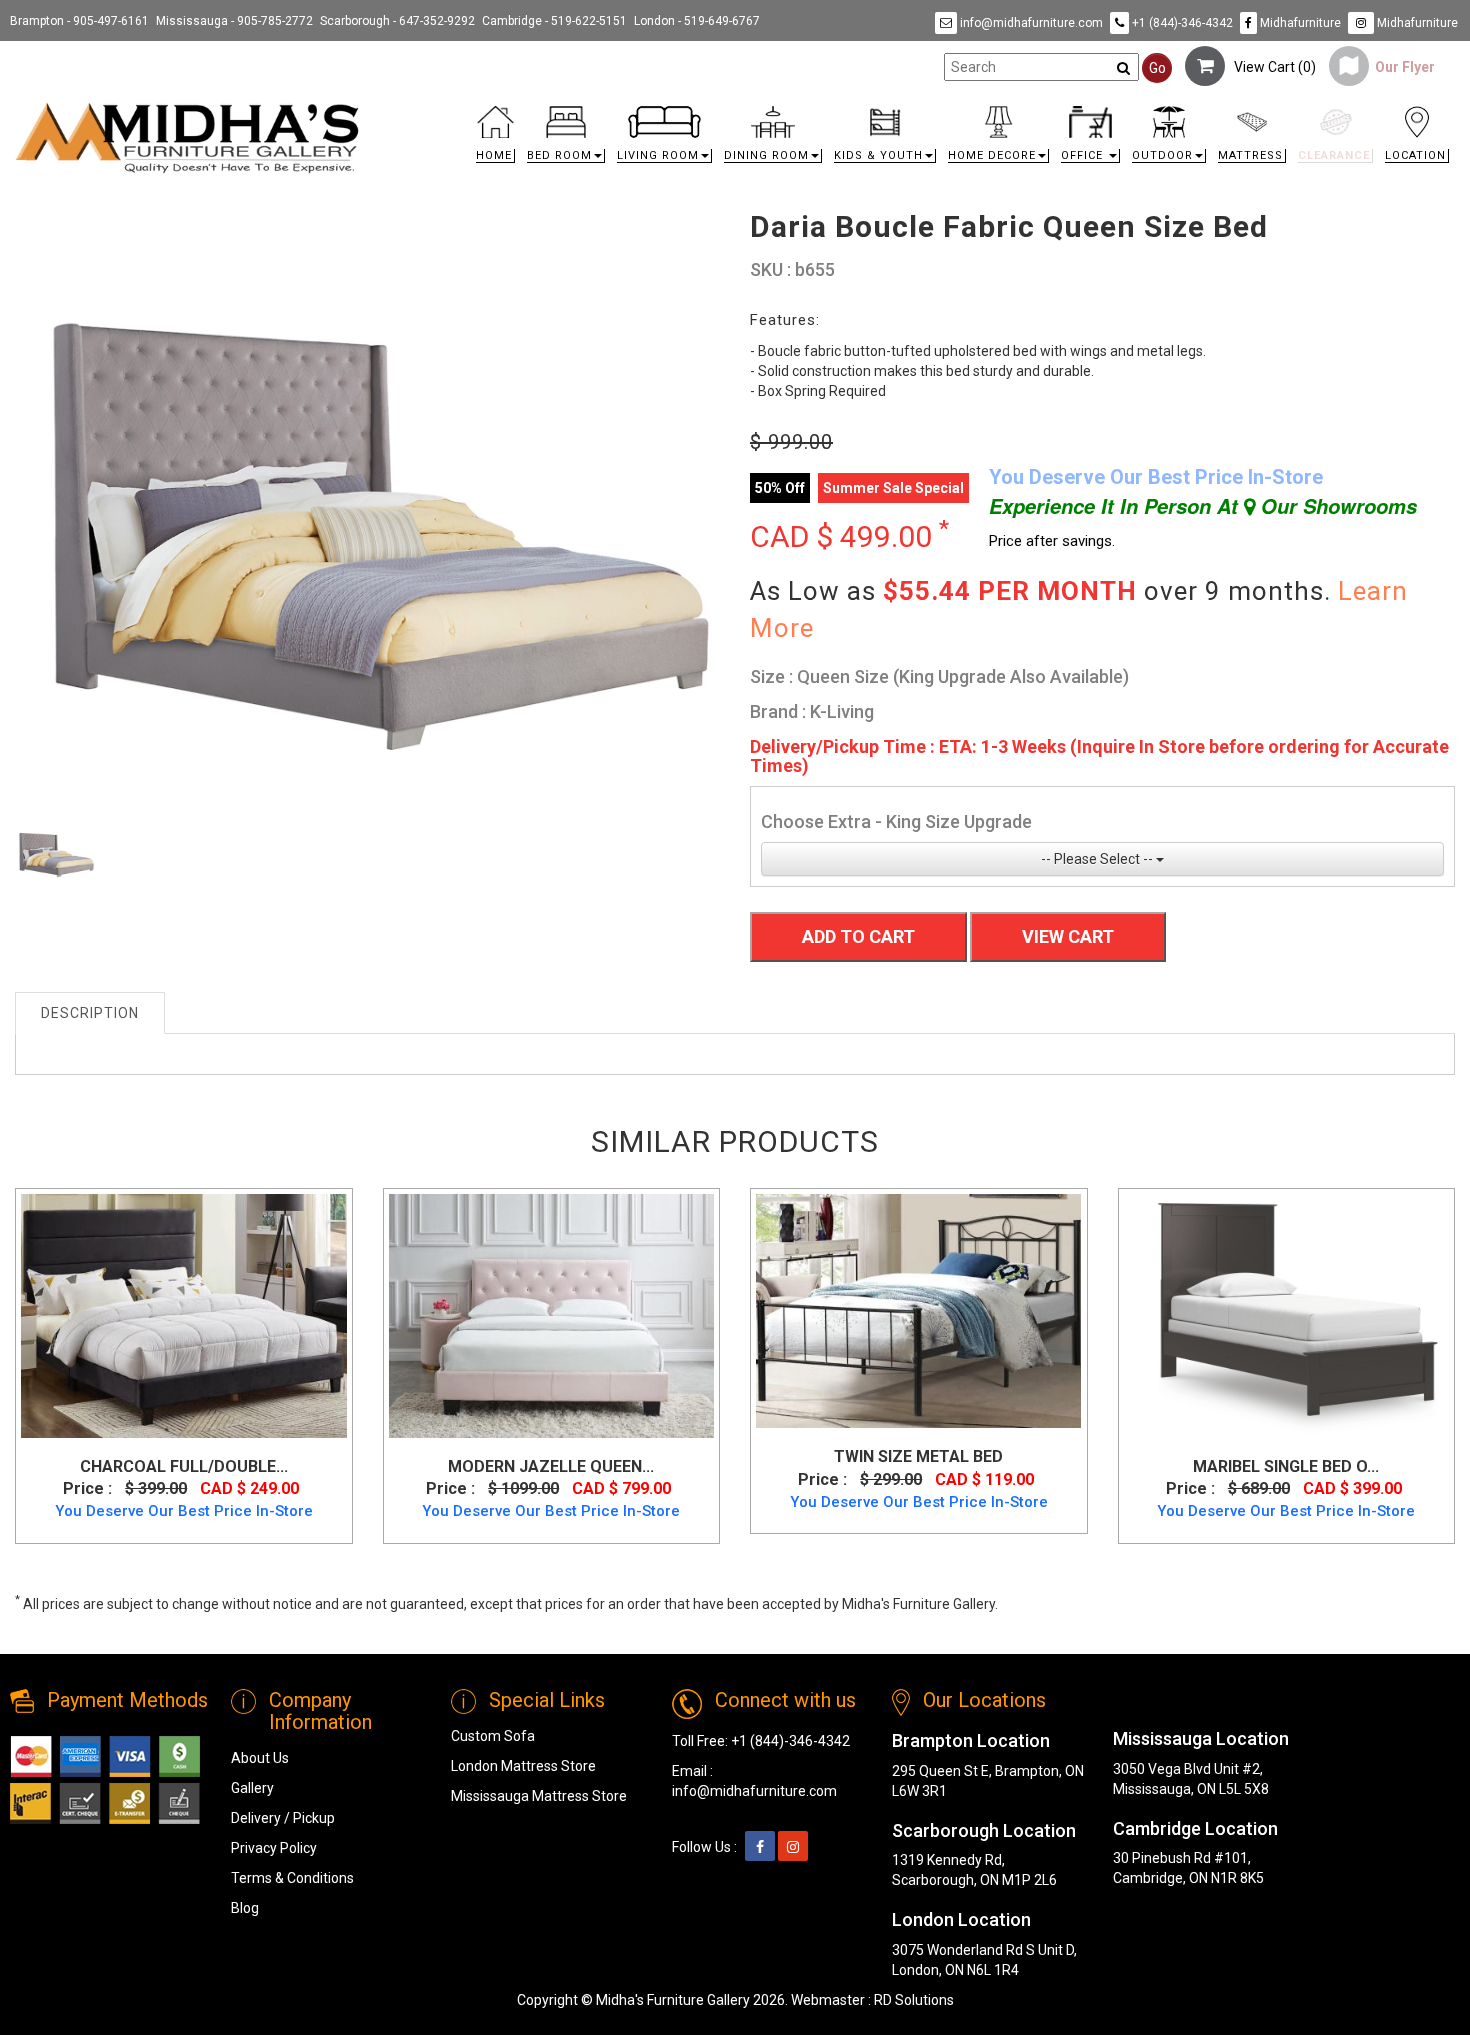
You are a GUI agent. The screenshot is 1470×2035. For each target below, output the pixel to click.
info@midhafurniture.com (1030, 23)
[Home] (187, 137)
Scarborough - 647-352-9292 (397, 21)
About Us (260, 1758)
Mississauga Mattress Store (539, 1796)
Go (1157, 68)
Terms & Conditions (292, 1878)
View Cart (1068, 936)
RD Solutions (914, 2000)
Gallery (252, 1788)
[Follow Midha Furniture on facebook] (760, 1847)
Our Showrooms (1336, 506)
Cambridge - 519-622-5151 (554, 21)
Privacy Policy (274, 1848)
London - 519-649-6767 (697, 21)
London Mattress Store (523, 1766)
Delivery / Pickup (283, 1818)
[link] (915, 109)
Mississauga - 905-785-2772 (234, 21)
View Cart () (1270, 67)
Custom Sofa (493, 1736)
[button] (566, 139)
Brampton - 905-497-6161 (79, 21)
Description (90, 1013)
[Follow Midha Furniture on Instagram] (793, 1847)
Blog (245, 1908)
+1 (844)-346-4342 (1181, 23)
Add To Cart (858, 936)
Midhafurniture (1299, 23)
